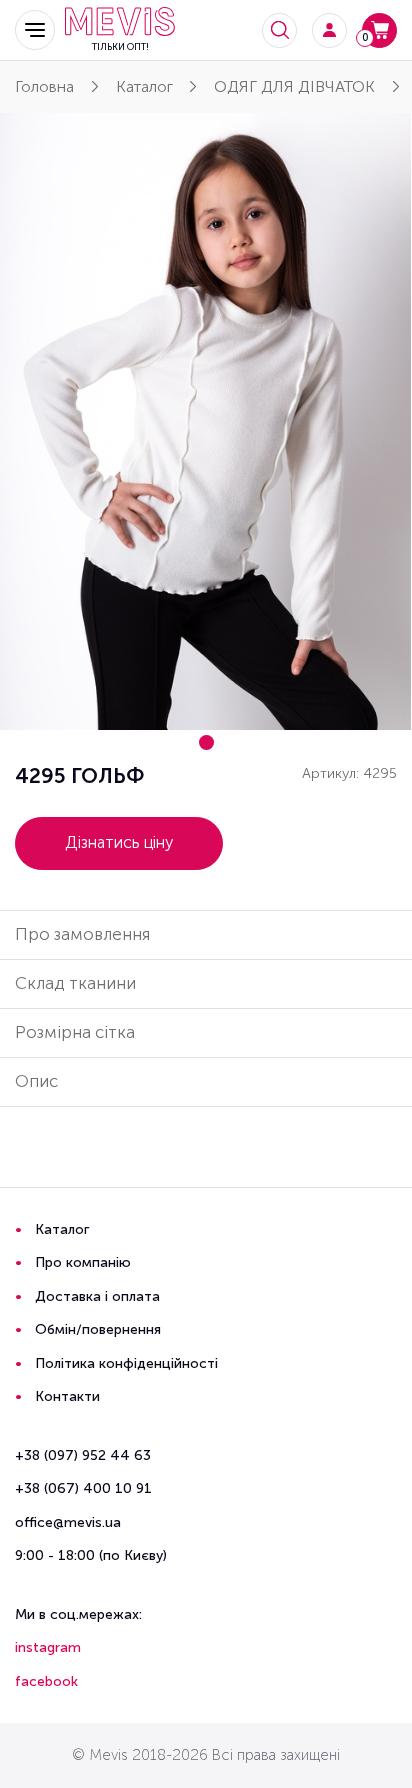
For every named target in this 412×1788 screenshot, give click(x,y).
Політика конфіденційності (126, 1363)
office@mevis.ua (68, 1522)
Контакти (67, 1396)
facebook (46, 1681)
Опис (36, 1081)
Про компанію (83, 1262)
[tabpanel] (206, 421)
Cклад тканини (75, 983)
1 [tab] (206, 742)
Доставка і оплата (97, 1296)
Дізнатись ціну (119, 842)
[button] (35, 30)
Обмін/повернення (98, 1329)
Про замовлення (82, 934)
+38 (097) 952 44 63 (83, 1455)
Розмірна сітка (75, 1032)
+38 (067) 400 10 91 (83, 1488)
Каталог (62, 1229)
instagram (48, 1647)
